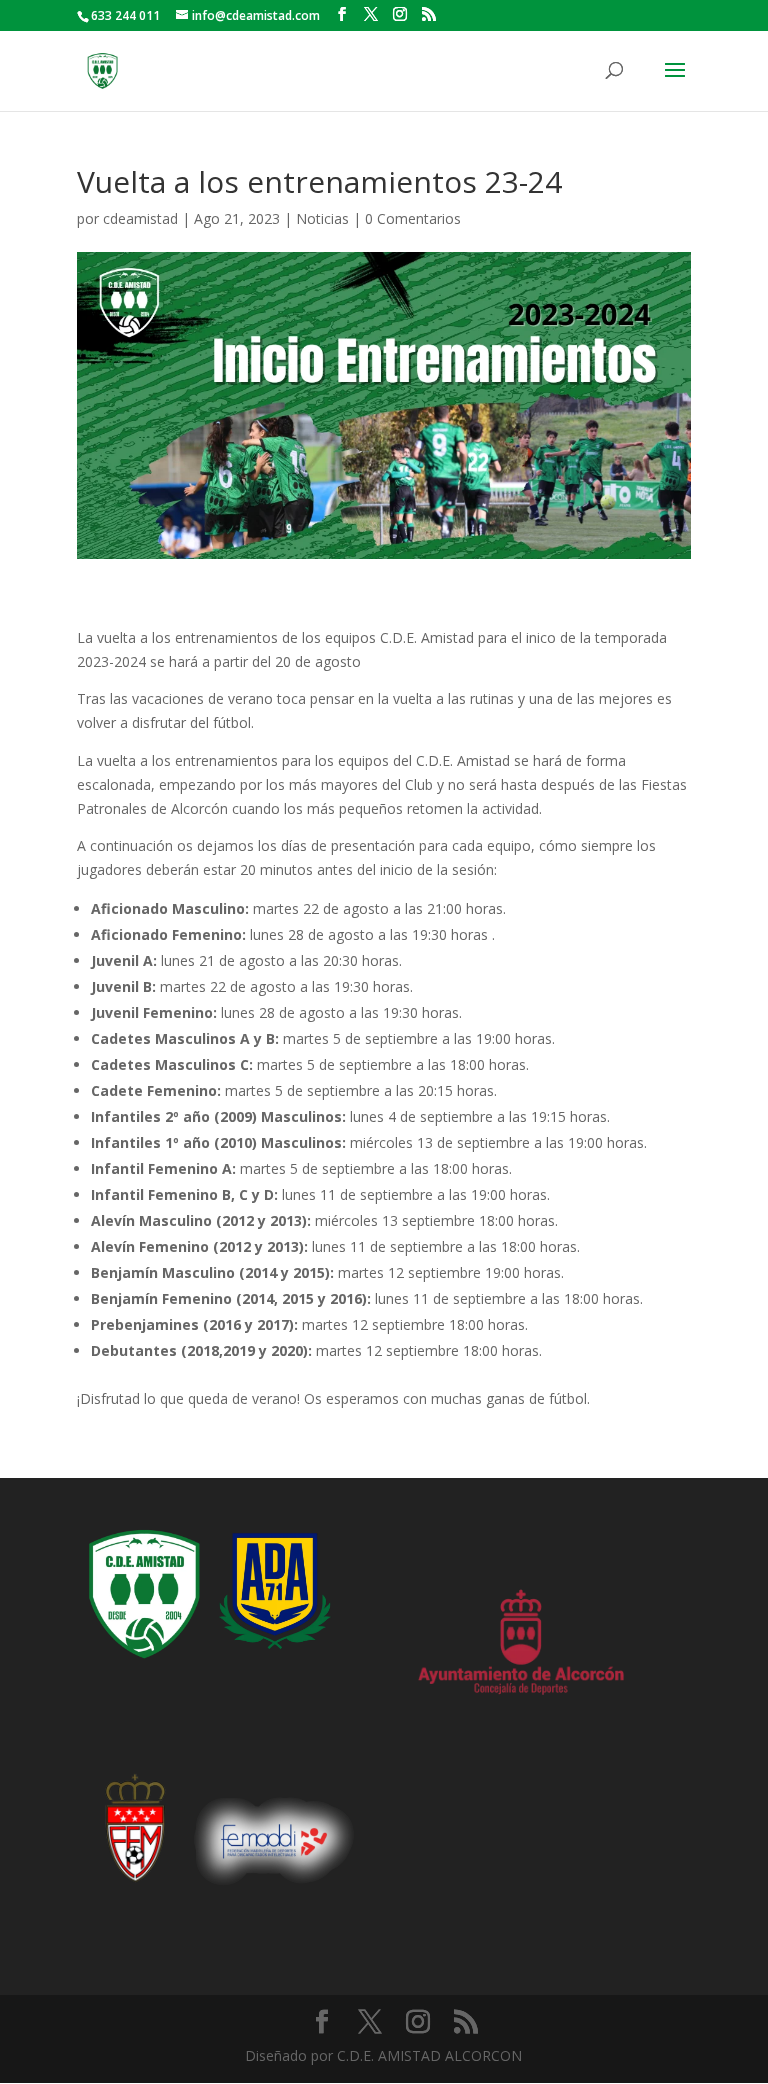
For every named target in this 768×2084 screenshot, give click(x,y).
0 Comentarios (413, 218)
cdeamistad (140, 218)
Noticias (322, 218)
